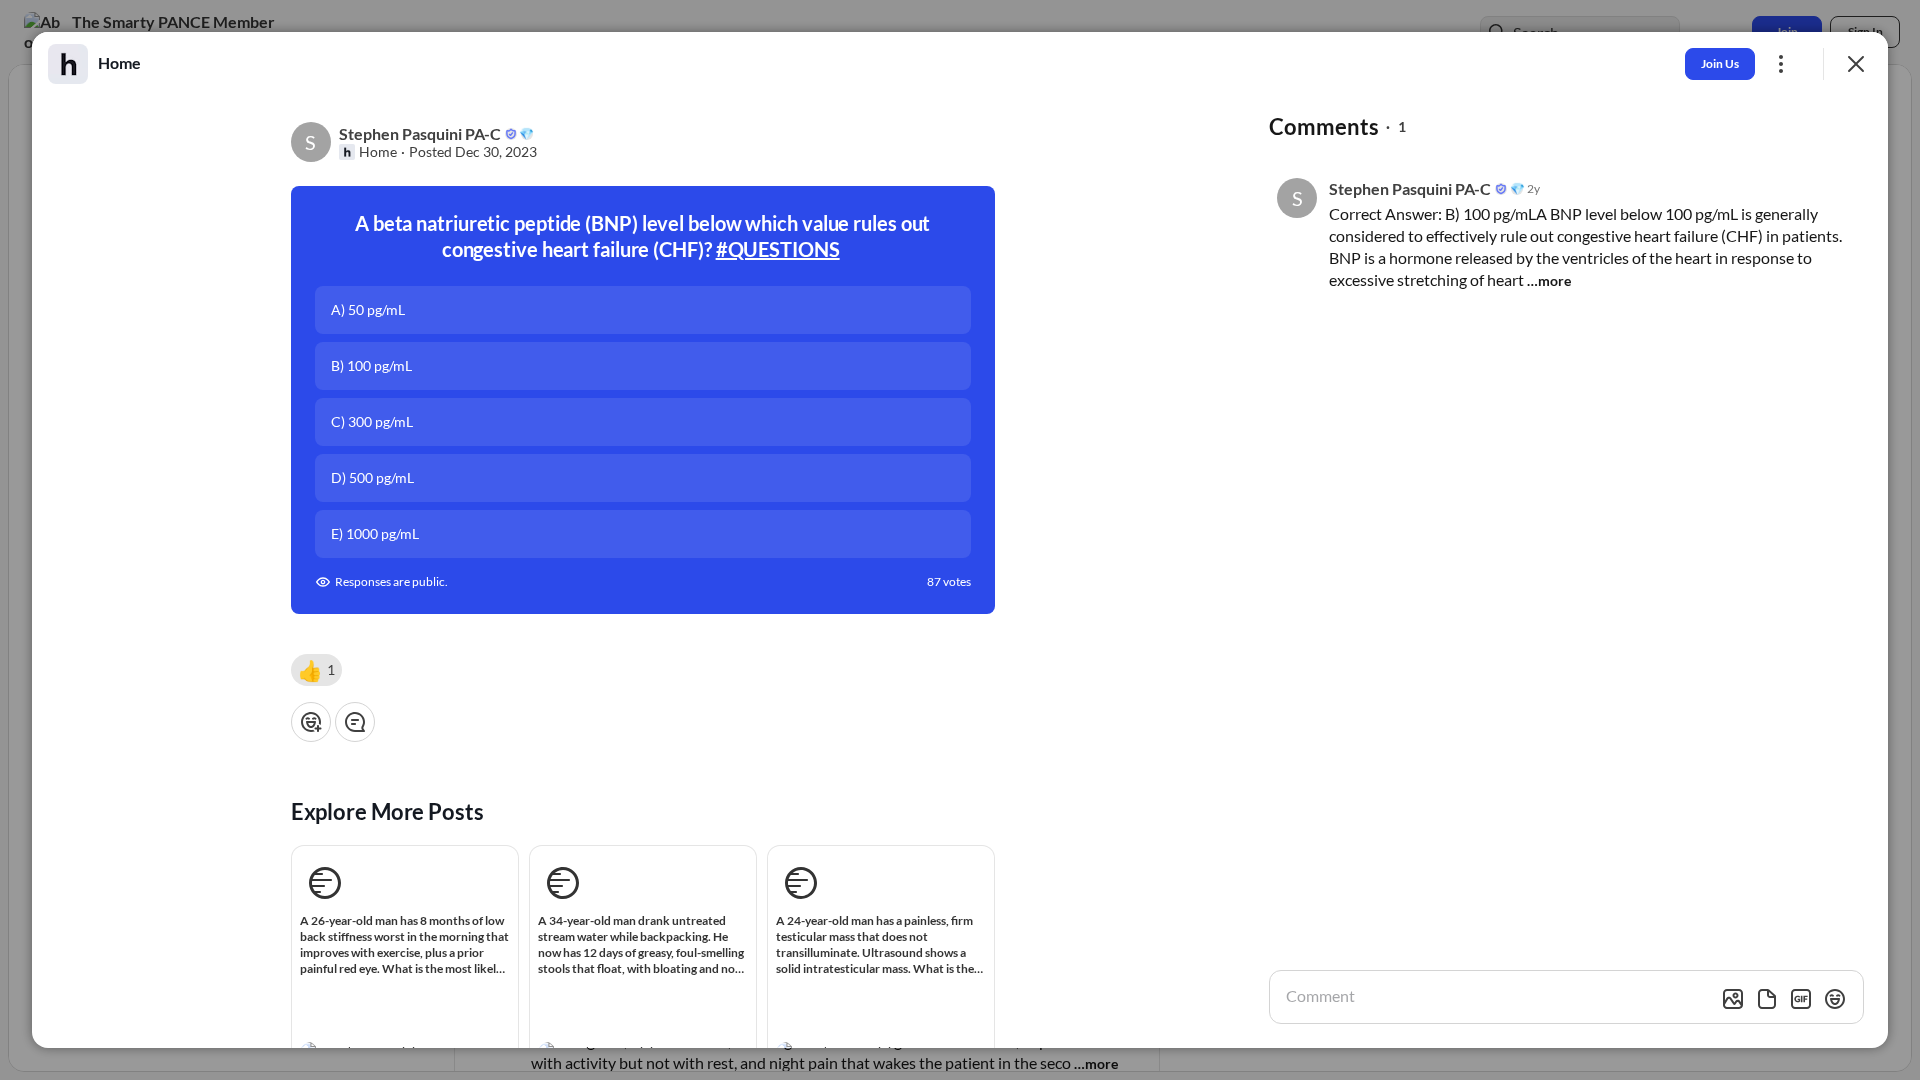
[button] (316, 670)
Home (378, 152)
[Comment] (355, 722)
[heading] (119, 63)
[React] (311, 722)
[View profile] (68, 64)
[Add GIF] (1801, 999)
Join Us (1720, 63)
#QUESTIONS (778, 249)
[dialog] (960, 540)
